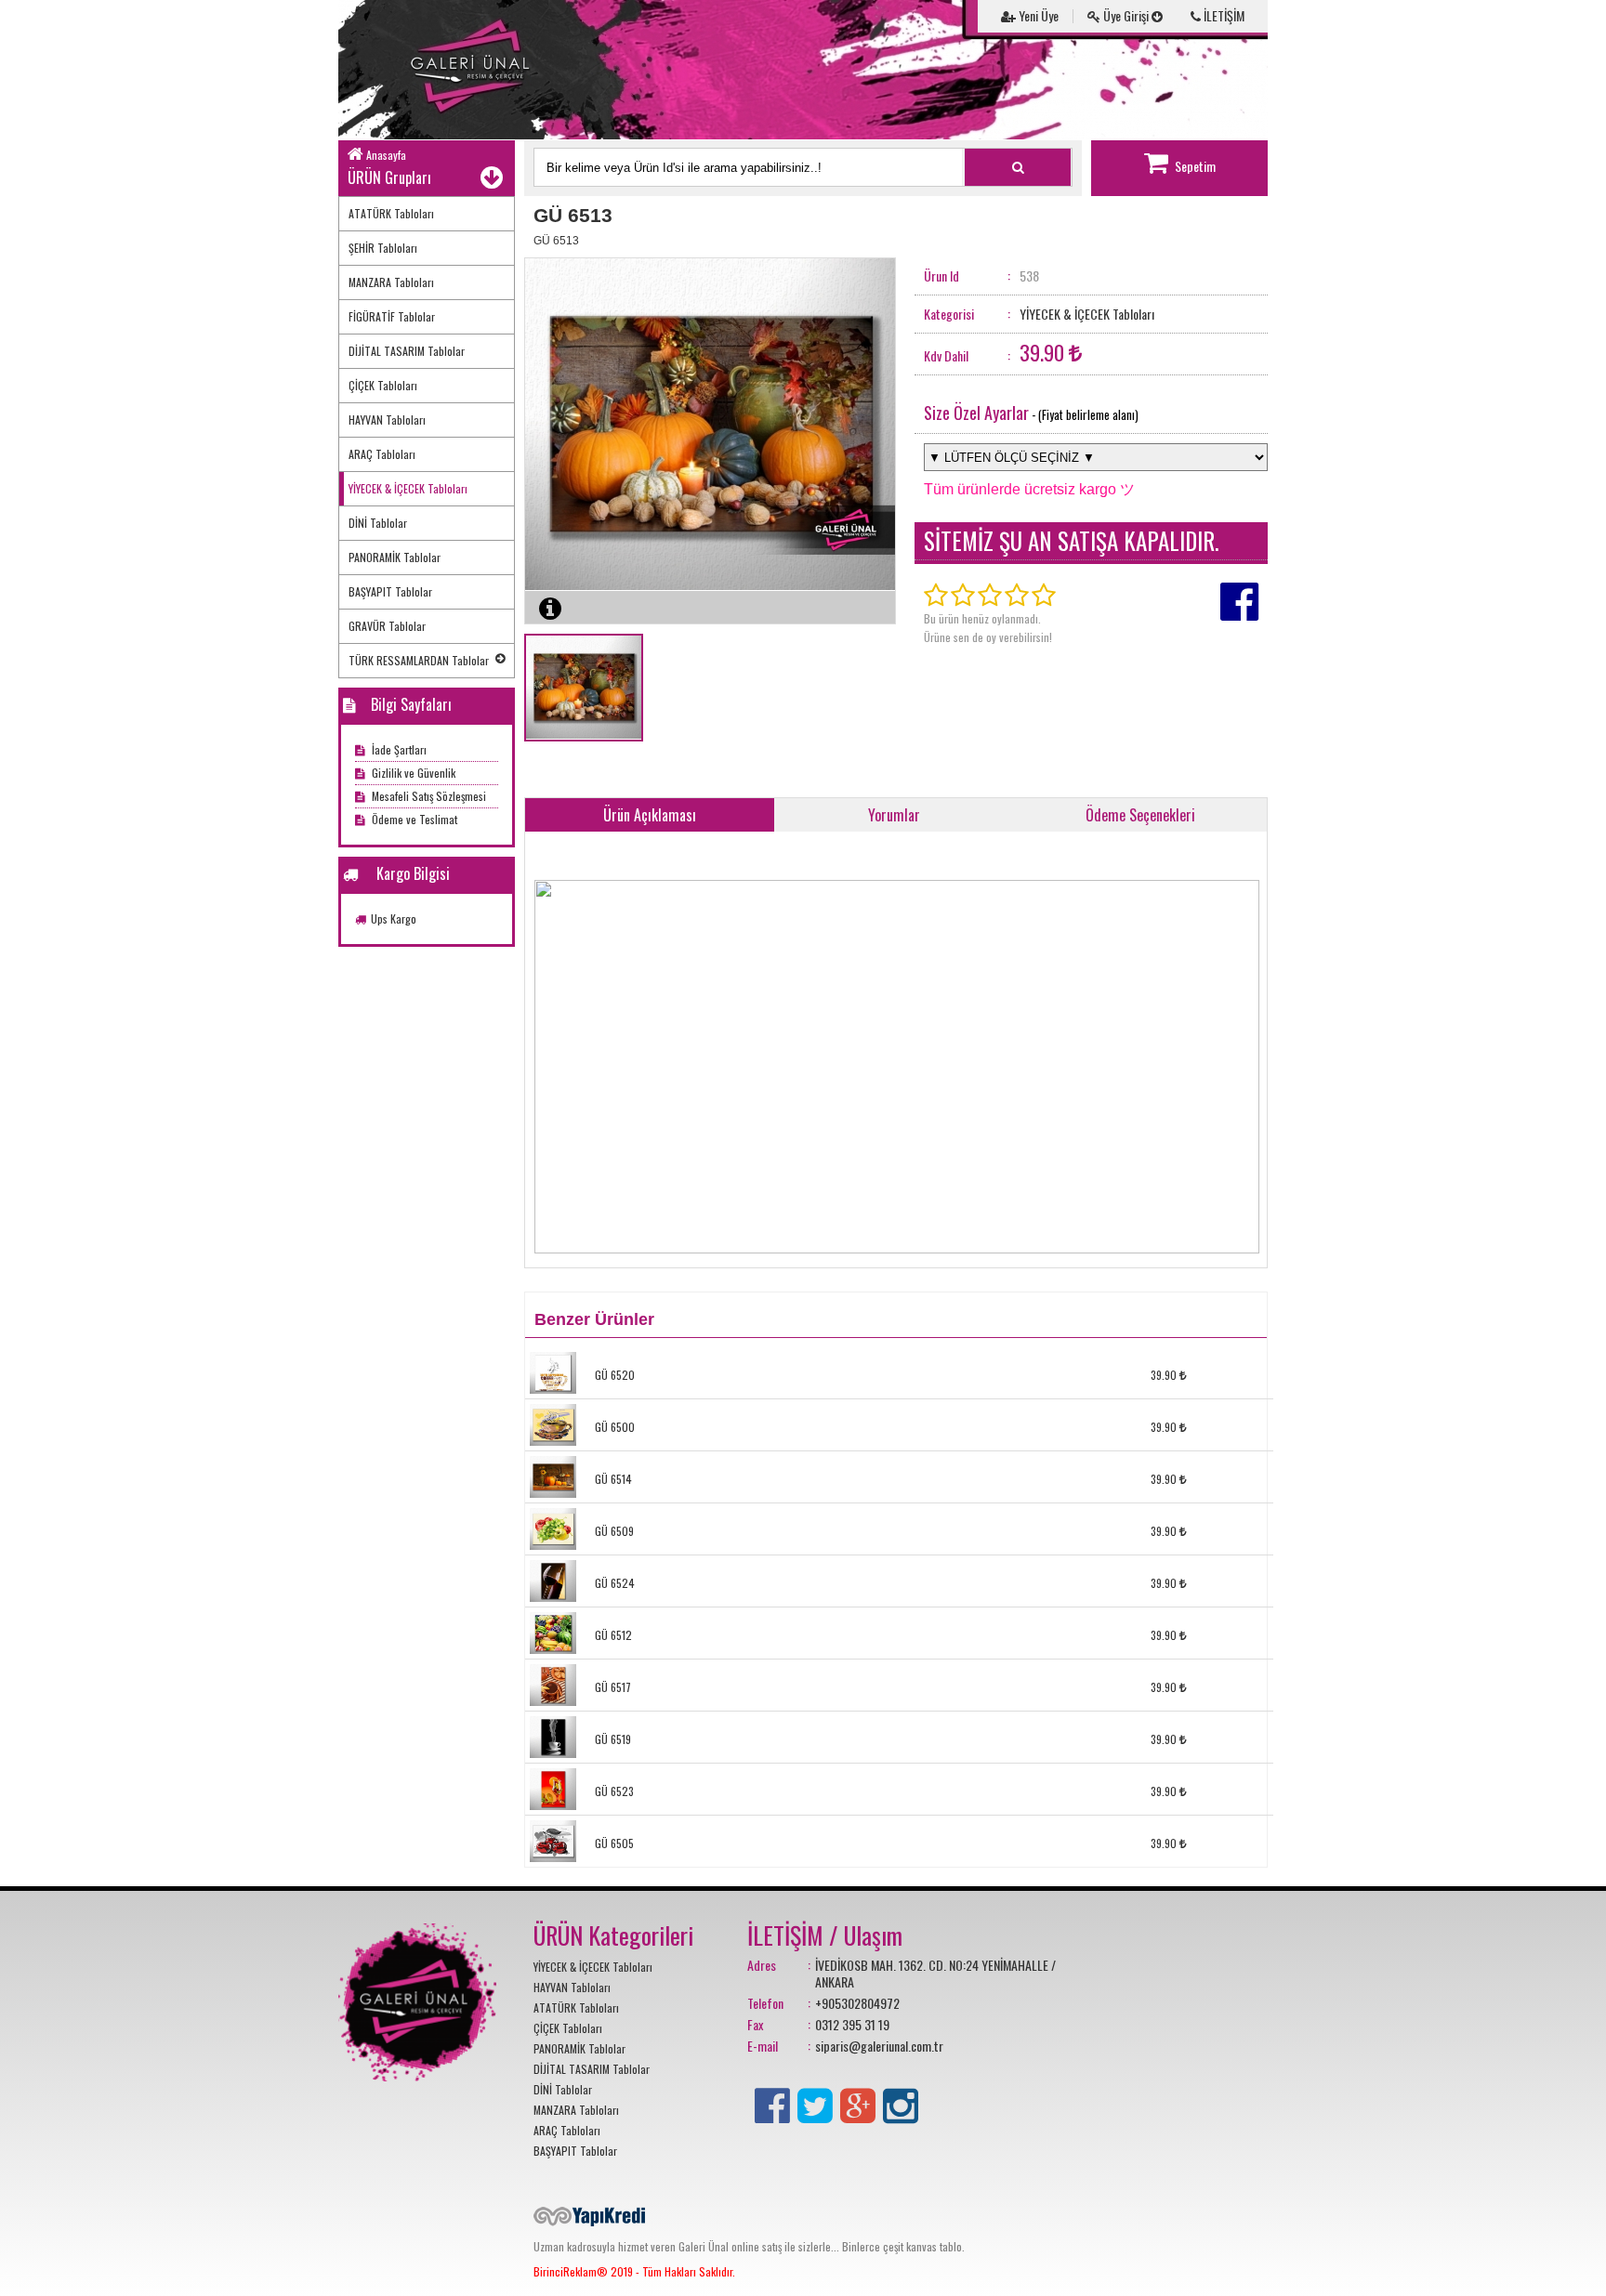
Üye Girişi (1126, 15)
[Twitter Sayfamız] (815, 2102)
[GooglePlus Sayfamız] (858, 2102)
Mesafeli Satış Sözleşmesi (428, 796)
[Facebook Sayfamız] (772, 2102)
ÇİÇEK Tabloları (383, 385)
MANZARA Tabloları (391, 282)
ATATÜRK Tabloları (391, 213)
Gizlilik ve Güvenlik (412, 773)
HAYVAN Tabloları (387, 420)
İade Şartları (398, 749)
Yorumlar (894, 815)
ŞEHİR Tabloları (383, 248)
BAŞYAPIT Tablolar (390, 591)
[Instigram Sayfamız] (901, 2102)
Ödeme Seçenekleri (1140, 815)
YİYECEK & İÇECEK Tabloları (408, 488)
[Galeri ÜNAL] (478, 70)
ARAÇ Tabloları (382, 454)
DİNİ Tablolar (378, 523)
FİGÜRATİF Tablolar (392, 316)
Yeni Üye (1037, 15)
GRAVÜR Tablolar (387, 626)
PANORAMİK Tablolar (395, 557)
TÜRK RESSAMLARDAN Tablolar (419, 660)
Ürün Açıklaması (650, 815)
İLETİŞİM (1223, 15)
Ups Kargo (394, 918)
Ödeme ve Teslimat (413, 819)
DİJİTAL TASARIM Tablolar (407, 351)
